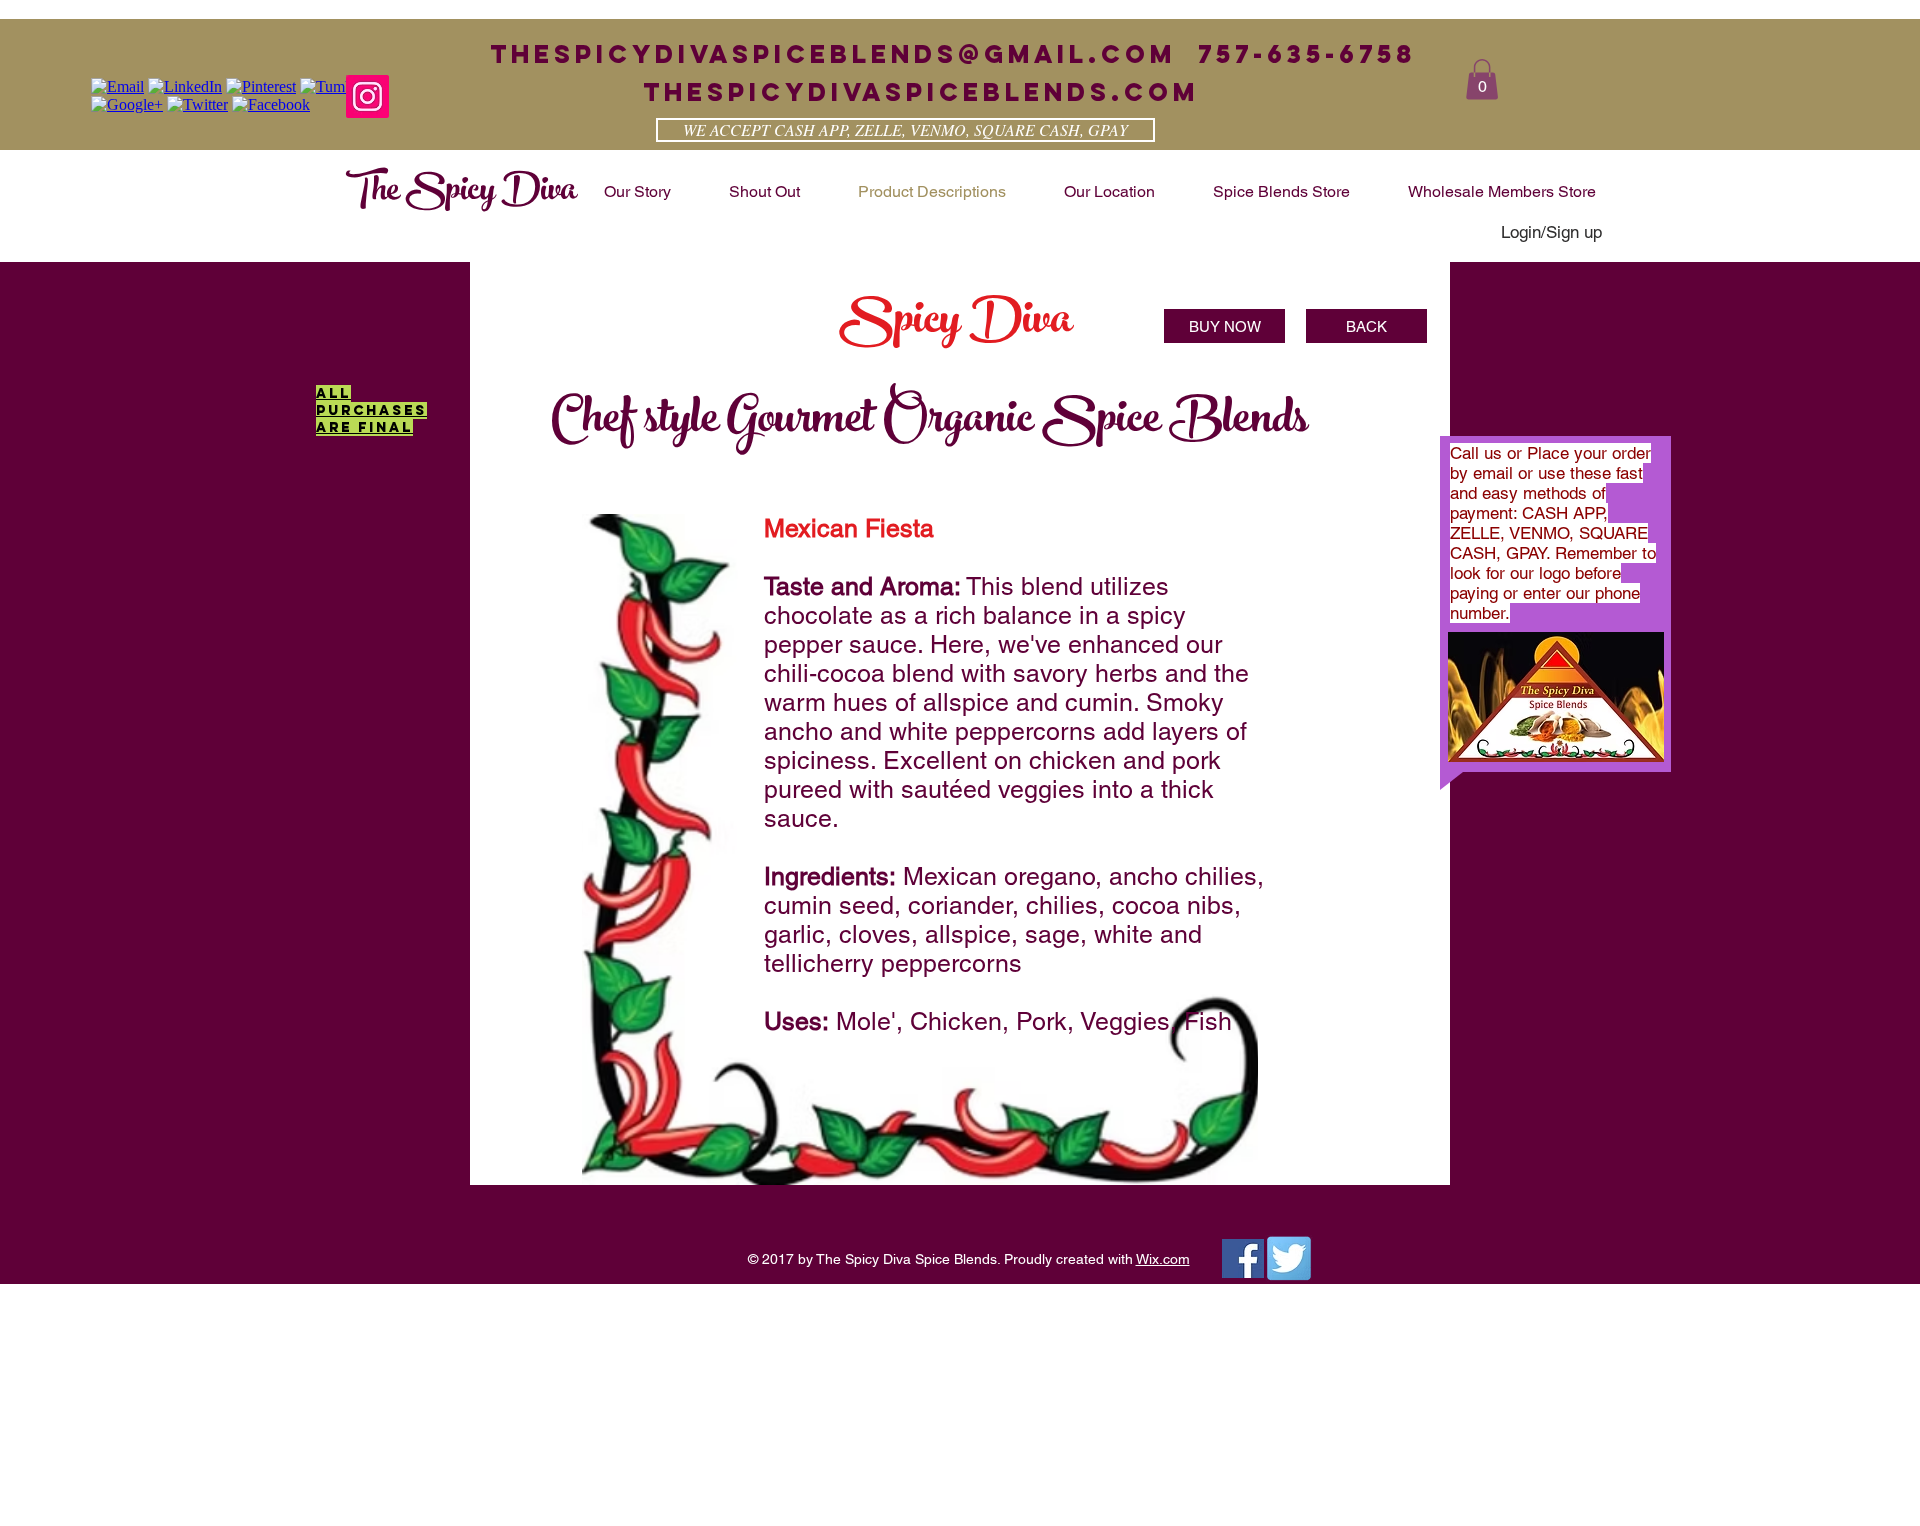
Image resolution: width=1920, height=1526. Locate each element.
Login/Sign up (1551, 232)
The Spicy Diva (461, 193)
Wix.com (1163, 1259)
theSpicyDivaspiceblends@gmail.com (833, 54)
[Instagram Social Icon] (367, 96)
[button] (1482, 79)
